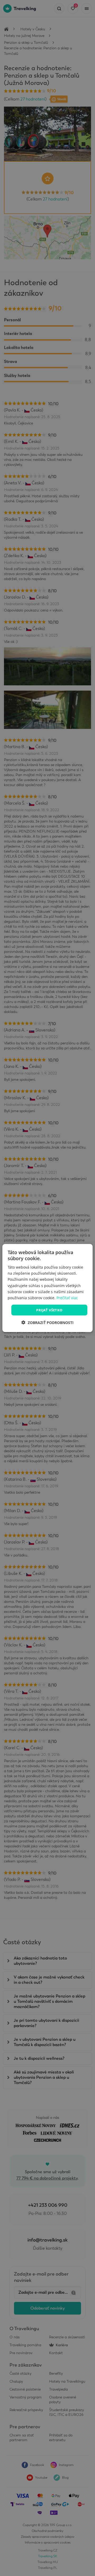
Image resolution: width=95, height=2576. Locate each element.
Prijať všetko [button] (49, 1310)
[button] (47, 1323)
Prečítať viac (67, 1297)
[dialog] (47, 1288)
